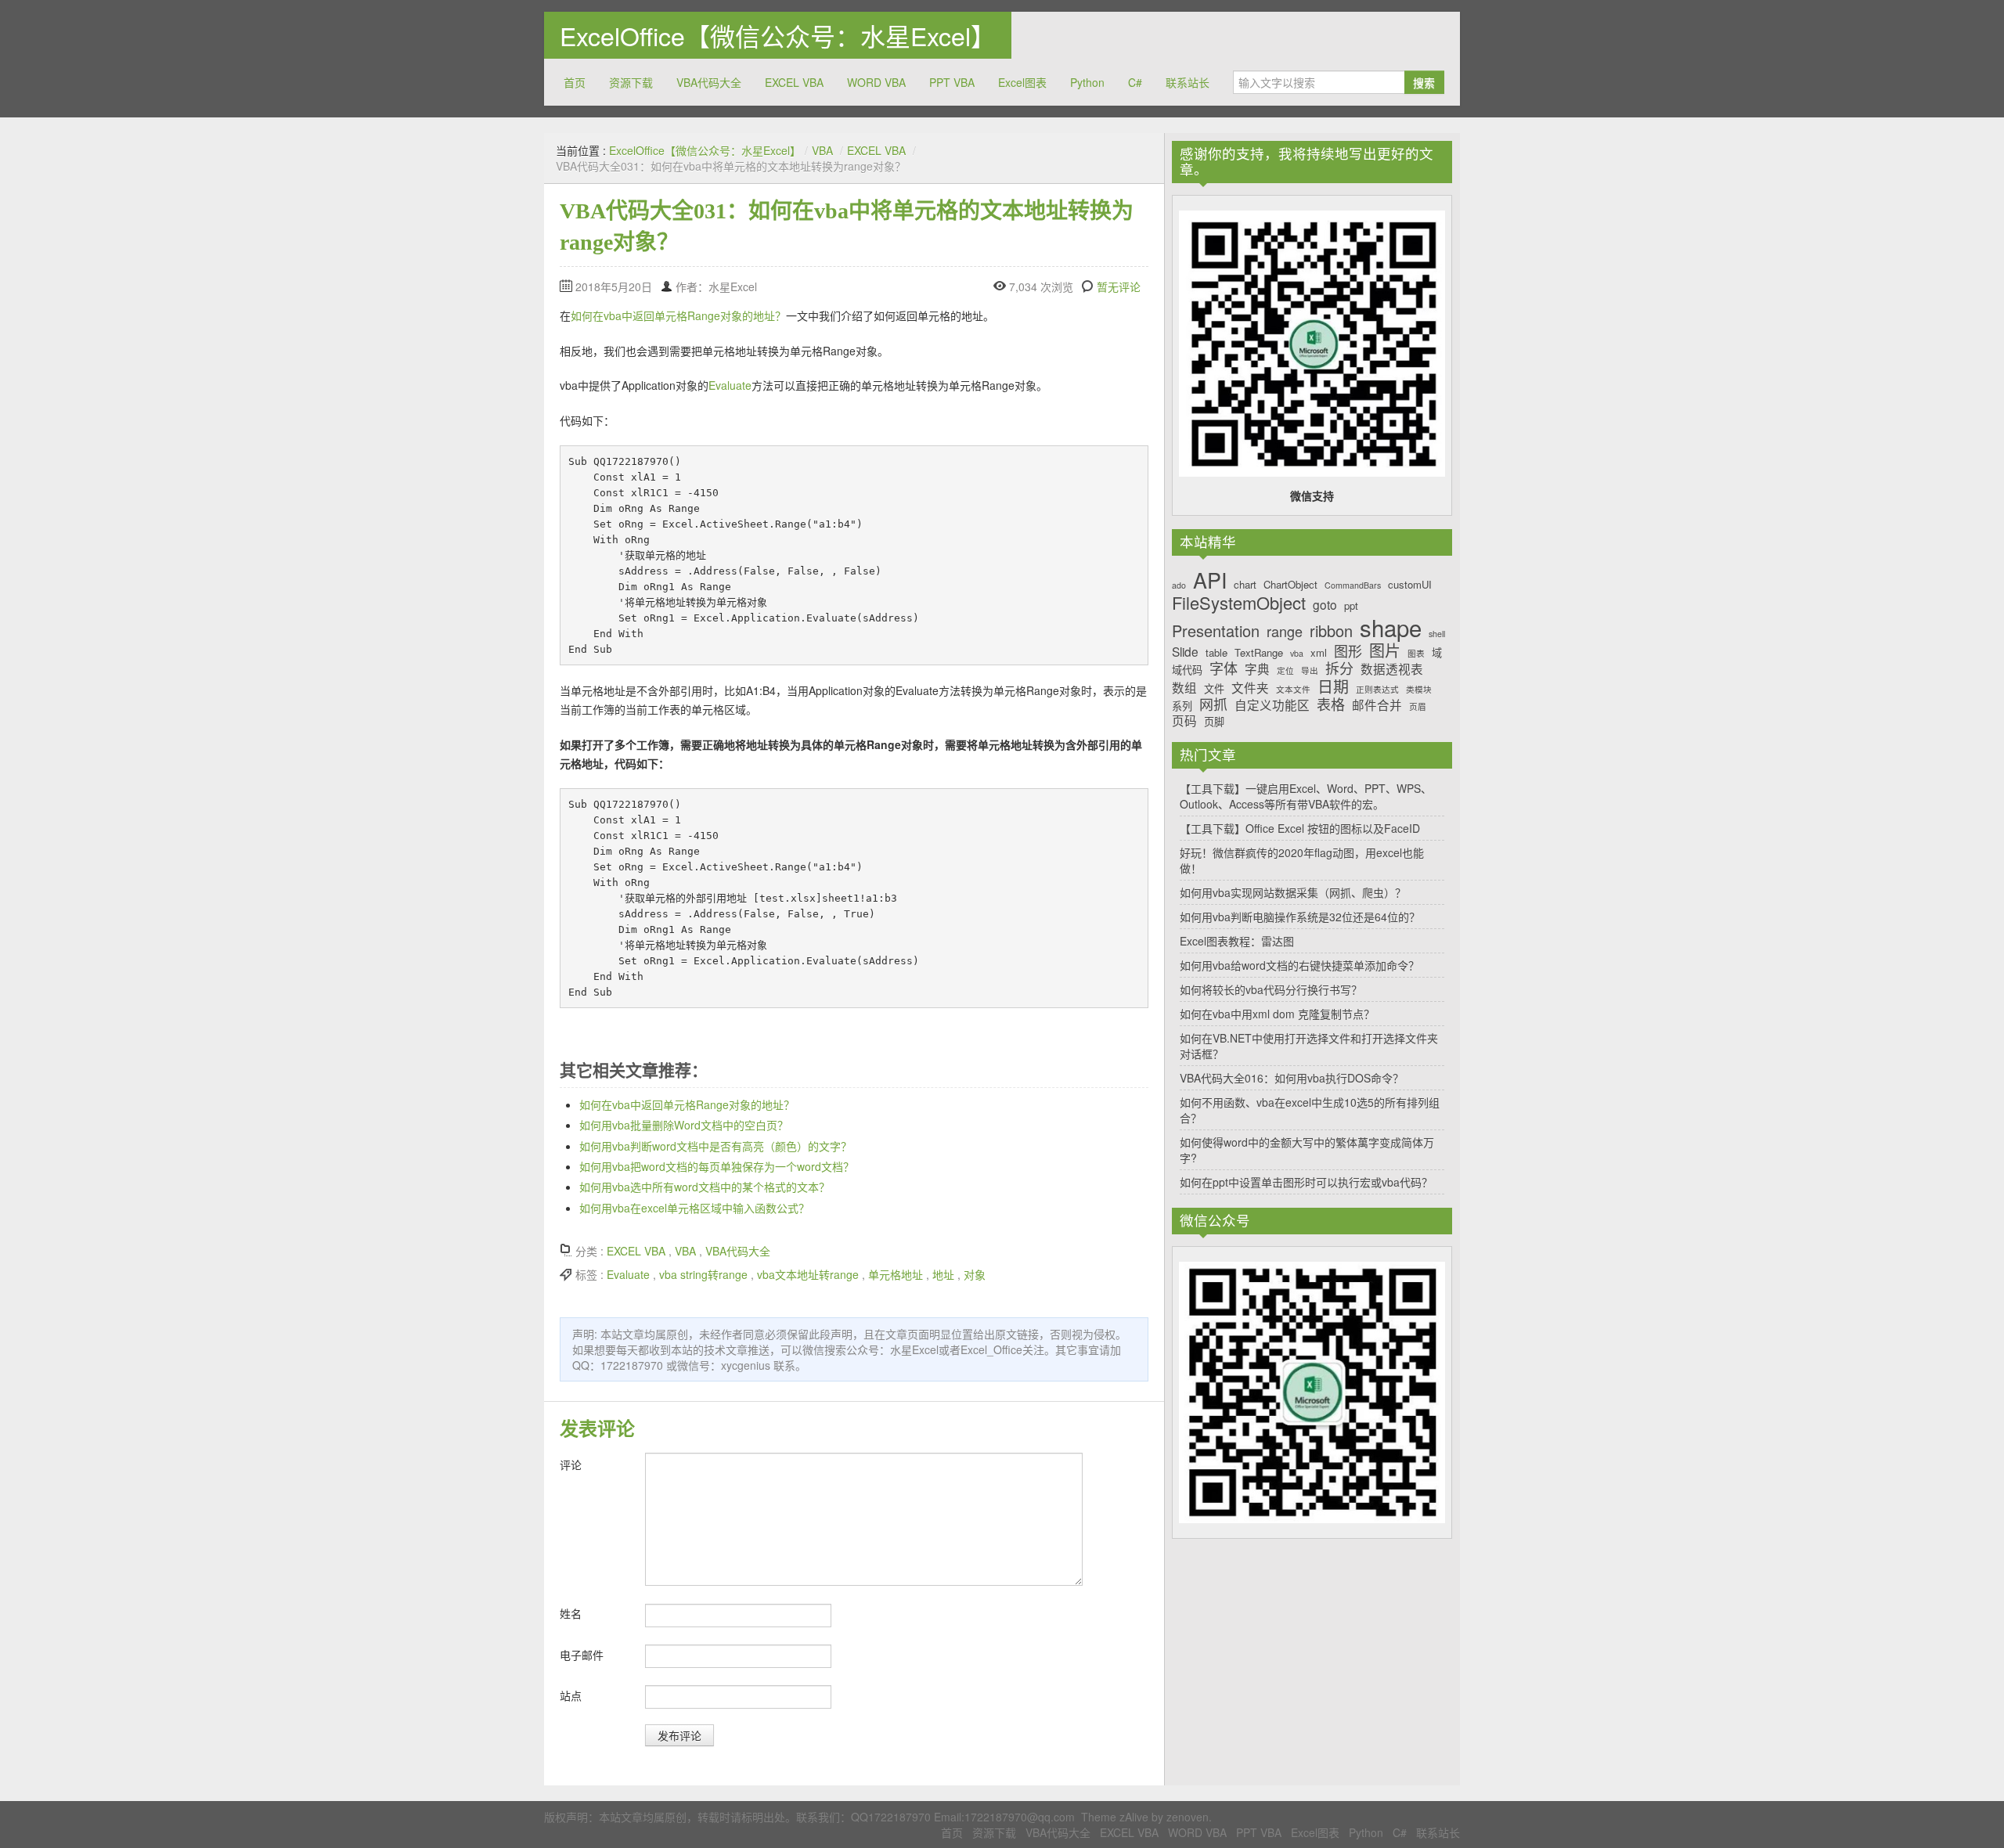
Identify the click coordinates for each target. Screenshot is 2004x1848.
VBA (822, 150)
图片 (1385, 650)
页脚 (1214, 722)
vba (1297, 654)
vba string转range (703, 1274)
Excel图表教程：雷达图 (1237, 941)
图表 (1416, 654)
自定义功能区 (1272, 705)
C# (1135, 82)
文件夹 (1250, 688)
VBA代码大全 (709, 82)
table (1216, 653)
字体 (1224, 668)
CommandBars (1353, 586)
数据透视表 (1392, 669)
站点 (571, 1695)
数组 (1184, 688)
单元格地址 (896, 1274)
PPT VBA (952, 82)
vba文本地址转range (808, 1274)
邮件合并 (1377, 705)
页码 (1184, 720)
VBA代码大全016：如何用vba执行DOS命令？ (1292, 1078)
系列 (1182, 706)
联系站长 (1188, 82)
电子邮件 (582, 1655)
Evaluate (730, 385)
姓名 (571, 1613)
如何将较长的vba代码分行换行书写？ (1271, 989)
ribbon (1331, 631)
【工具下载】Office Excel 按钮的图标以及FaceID (1300, 828)
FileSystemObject (1239, 603)
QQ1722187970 (891, 1817)
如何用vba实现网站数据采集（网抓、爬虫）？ (1293, 892)
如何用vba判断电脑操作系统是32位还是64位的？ (1300, 917)
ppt (1351, 606)
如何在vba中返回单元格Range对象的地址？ (678, 315)
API (1210, 580)
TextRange (1259, 653)
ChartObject (1290, 585)
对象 (975, 1274)
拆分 (1339, 668)
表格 (1331, 704)
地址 (943, 1274)
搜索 (1424, 82)
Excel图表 (1022, 82)
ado (1179, 586)
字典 (1257, 669)
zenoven (1188, 1817)
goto (1325, 605)
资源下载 (631, 82)
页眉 (1418, 707)
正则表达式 (1377, 690)
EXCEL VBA (794, 82)
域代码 (1187, 670)
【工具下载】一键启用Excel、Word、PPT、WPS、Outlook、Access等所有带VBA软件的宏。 (1306, 796)
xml (1319, 653)
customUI (1410, 585)
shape (1391, 627)
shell (1437, 634)
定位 (1285, 671)
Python (1087, 82)
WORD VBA (876, 82)
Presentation (1216, 631)
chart (1245, 585)
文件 (1214, 689)
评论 (571, 1464)
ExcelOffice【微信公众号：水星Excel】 (778, 35)
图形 (1348, 651)
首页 (575, 82)
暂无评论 (1119, 286)
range (1285, 632)
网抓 (1213, 704)
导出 (1310, 671)
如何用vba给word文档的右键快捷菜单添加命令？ (1299, 965)
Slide (1185, 652)
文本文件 (1293, 690)
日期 (1333, 686)
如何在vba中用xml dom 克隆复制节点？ (1277, 1014)
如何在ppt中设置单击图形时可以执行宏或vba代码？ (1306, 1182)
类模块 (1419, 690)
